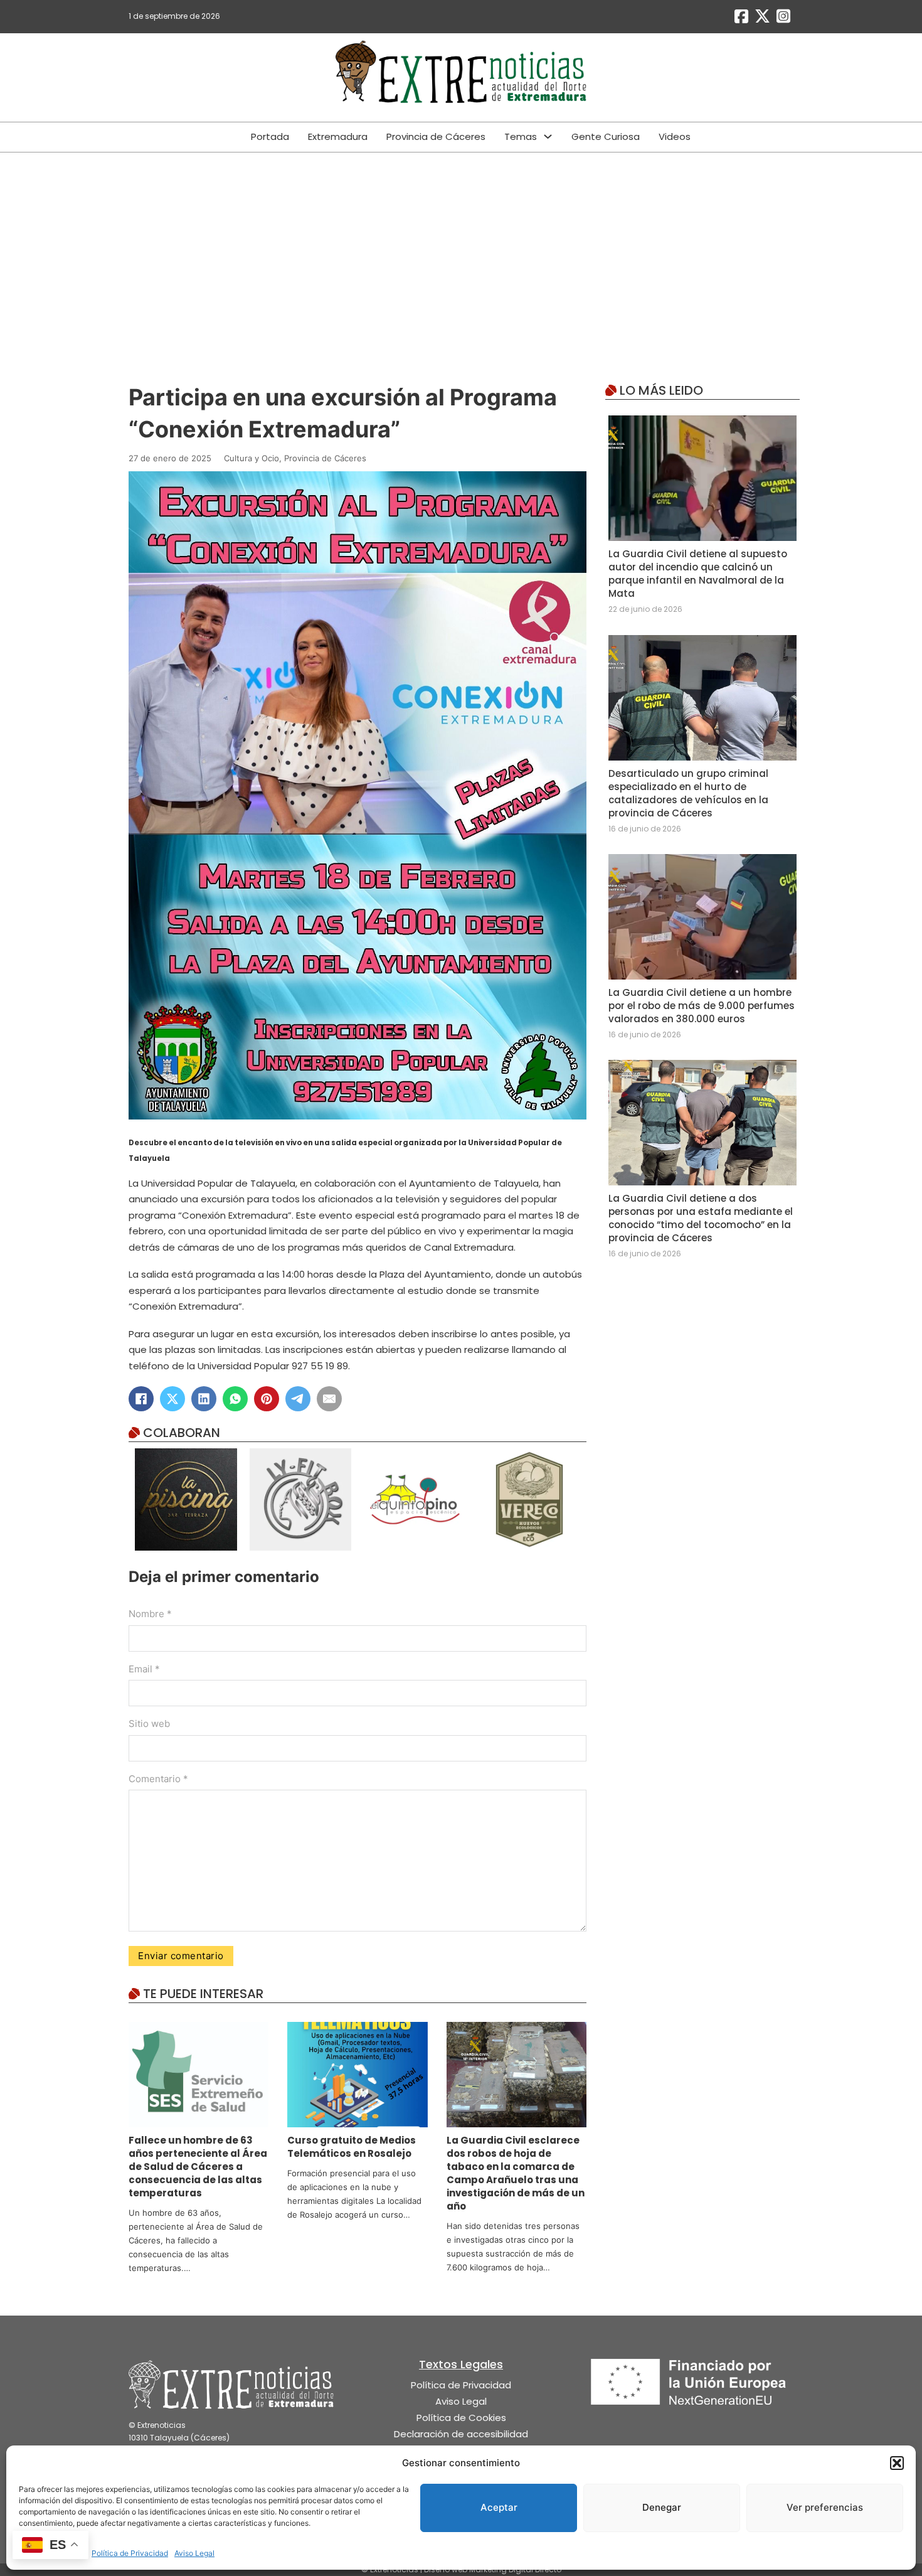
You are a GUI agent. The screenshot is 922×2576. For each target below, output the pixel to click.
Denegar (662, 2507)
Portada (270, 136)
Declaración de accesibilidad (461, 2434)
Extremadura (338, 136)
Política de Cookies (461, 2418)
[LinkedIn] (204, 1399)
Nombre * (150, 1614)
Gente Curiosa (606, 136)
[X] (172, 1399)
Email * (144, 1669)
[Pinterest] (267, 1399)
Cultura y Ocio (252, 458)
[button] (897, 2463)
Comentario (158, 1779)
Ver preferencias (825, 2507)
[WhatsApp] (235, 1399)
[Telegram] (298, 1399)
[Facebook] (141, 1399)
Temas (521, 136)
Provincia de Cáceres (436, 136)
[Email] (329, 1399)
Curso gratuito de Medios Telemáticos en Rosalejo (352, 2147)
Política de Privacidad (130, 2553)
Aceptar (499, 2507)
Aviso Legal (194, 2553)
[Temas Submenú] (548, 136)
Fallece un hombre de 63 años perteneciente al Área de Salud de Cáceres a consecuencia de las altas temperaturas (198, 2167)
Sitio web (149, 1724)
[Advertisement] (461, 247)
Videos (675, 136)
